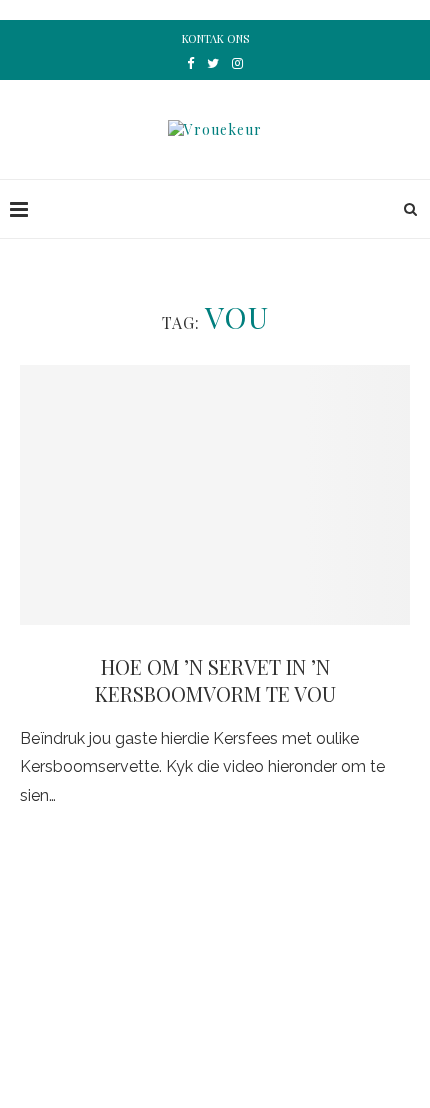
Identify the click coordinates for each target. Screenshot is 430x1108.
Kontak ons (215, 38)
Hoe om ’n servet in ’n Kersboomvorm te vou (215, 680)
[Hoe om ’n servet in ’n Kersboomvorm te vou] (215, 495)
